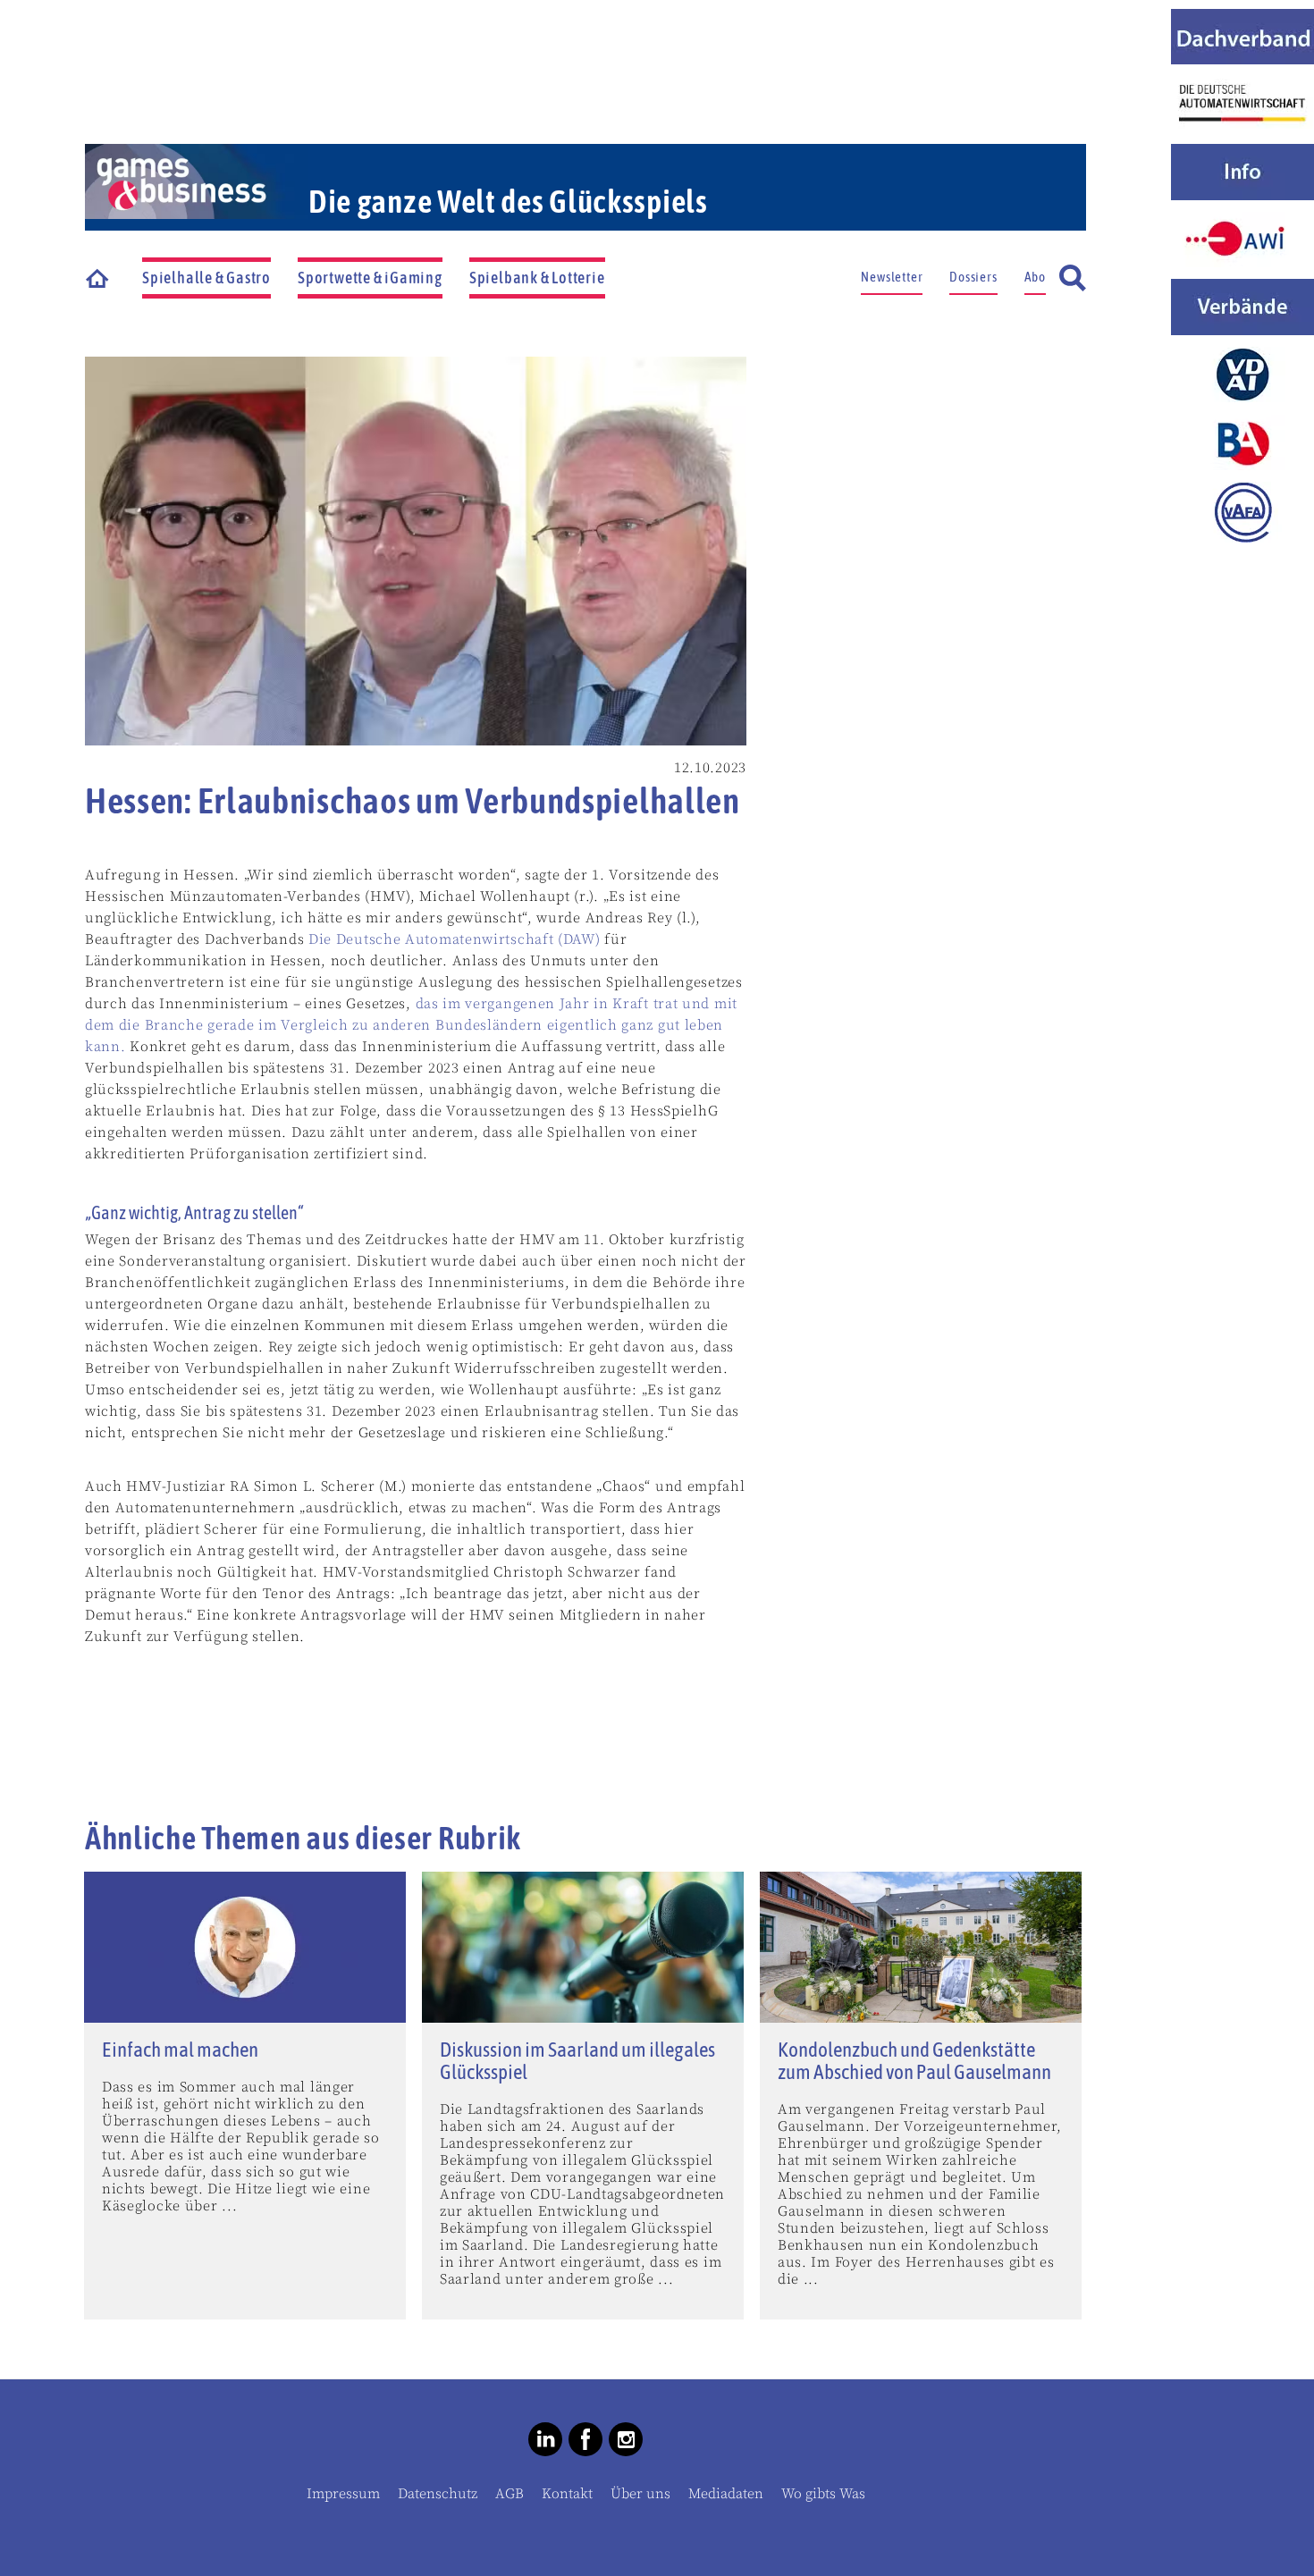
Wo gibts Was (823, 2494)
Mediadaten (726, 2494)
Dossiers (973, 277)
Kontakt (567, 2494)
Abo (1035, 277)
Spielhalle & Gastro (206, 278)
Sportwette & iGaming (370, 278)
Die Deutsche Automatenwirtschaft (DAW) (455, 939)
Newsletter (892, 277)
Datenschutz (438, 2494)
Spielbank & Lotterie (537, 278)
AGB (510, 2494)
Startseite (98, 278)
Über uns (640, 2494)
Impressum (343, 2494)
